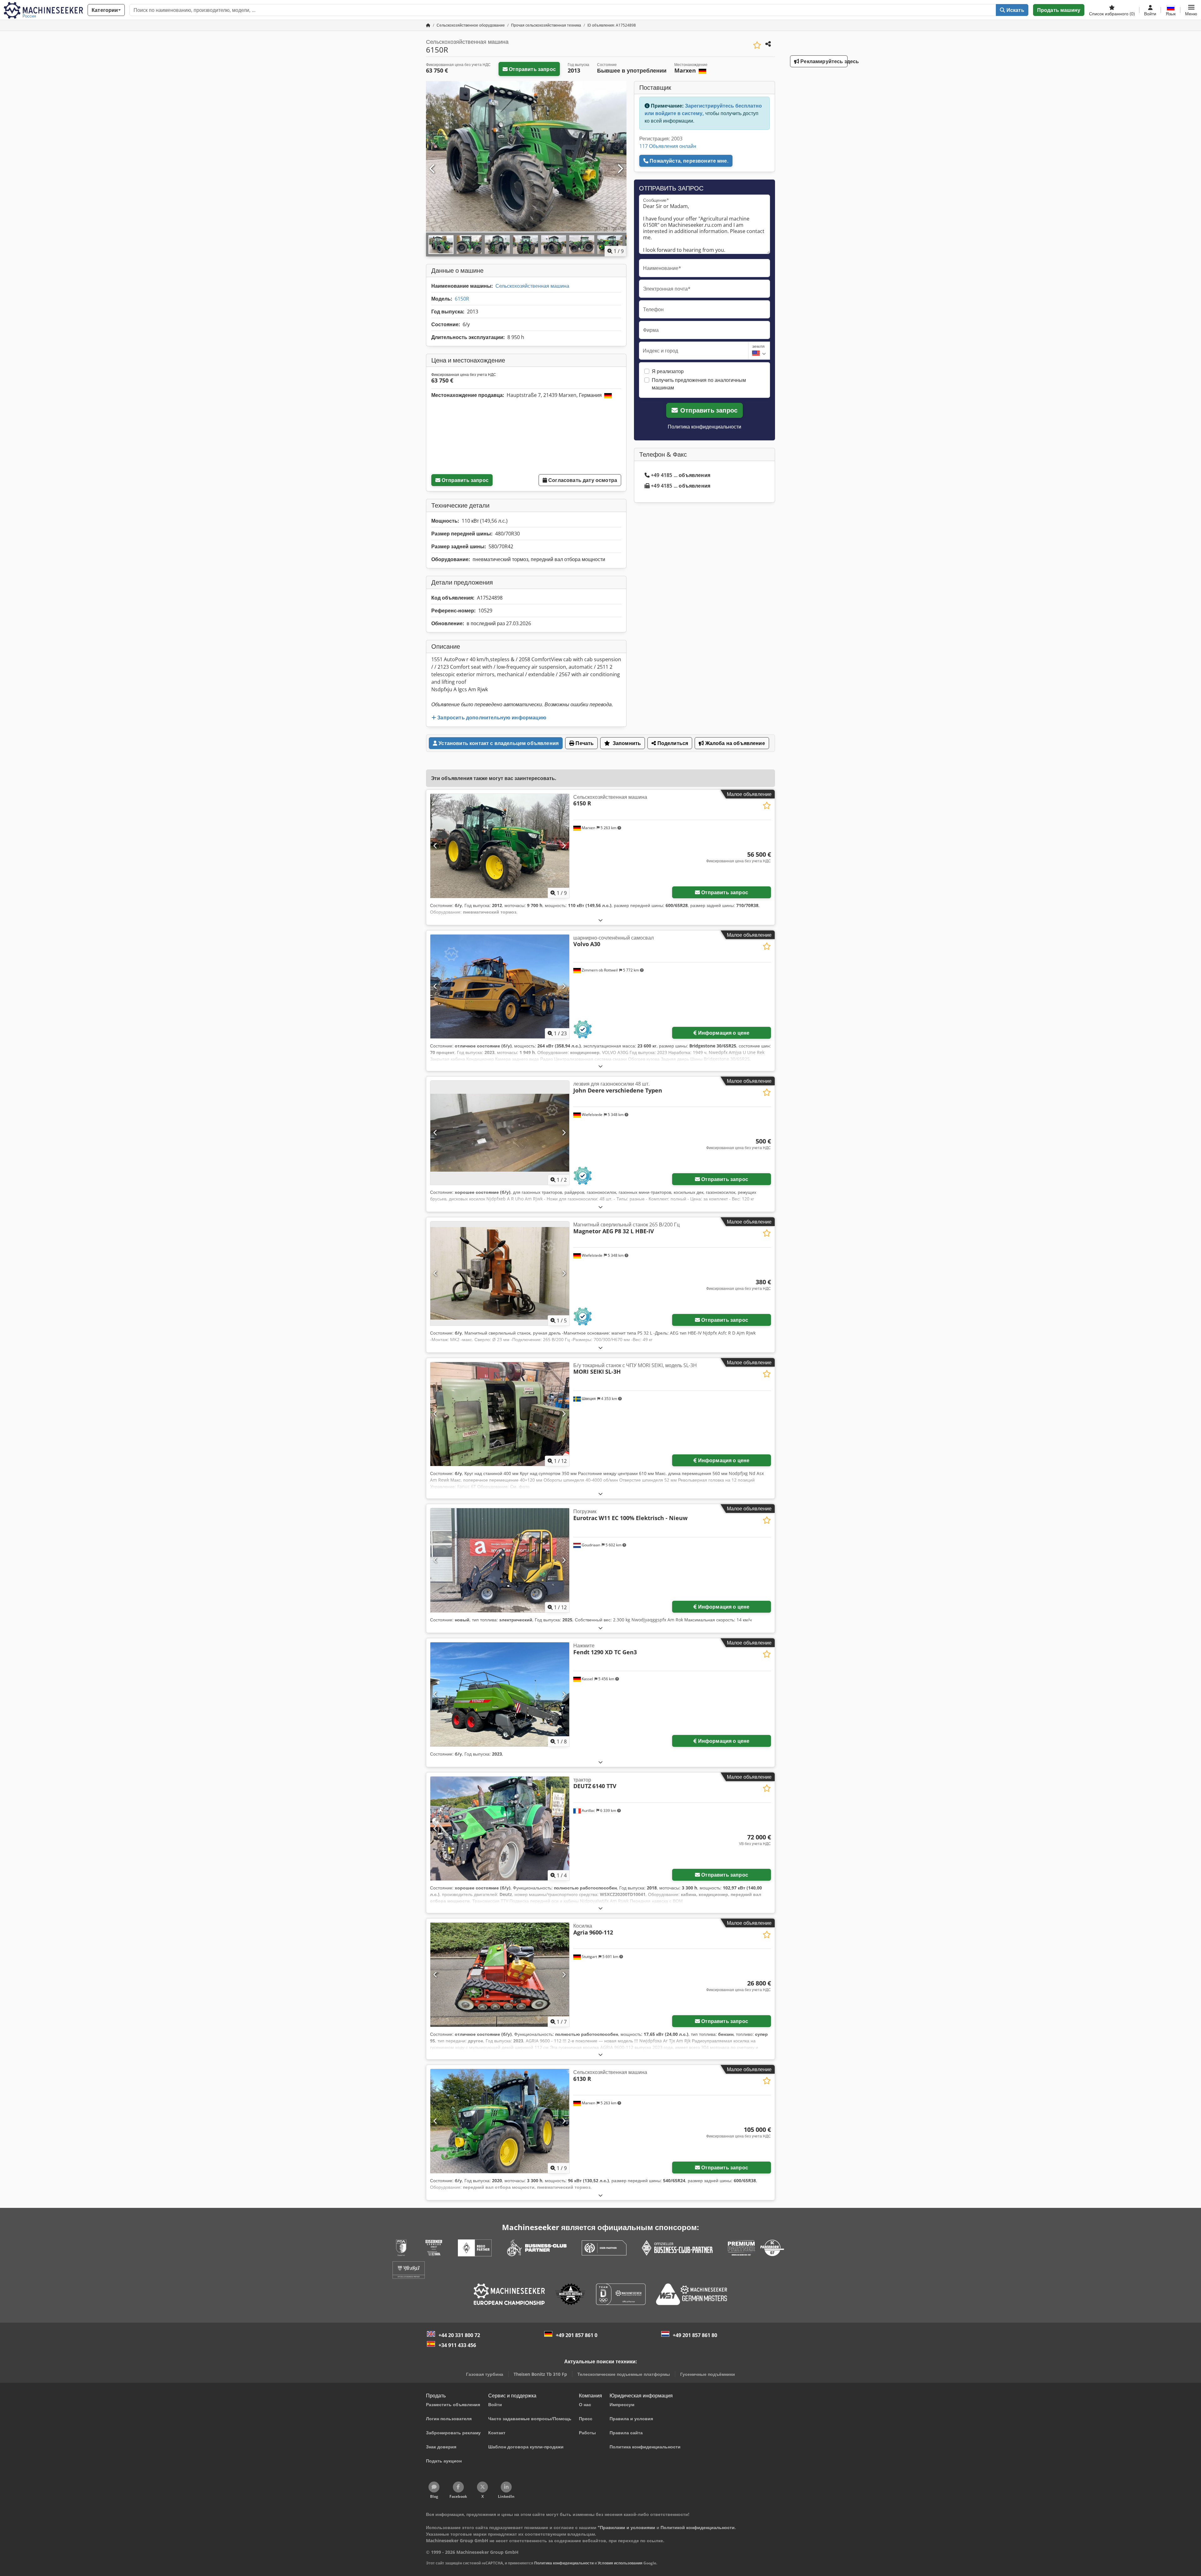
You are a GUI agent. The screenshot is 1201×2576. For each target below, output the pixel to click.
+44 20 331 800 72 (459, 2335)
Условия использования (620, 2563)
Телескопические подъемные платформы (624, 2374)
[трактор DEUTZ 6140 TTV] (500, 1829)
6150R (462, 299)
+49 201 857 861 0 (577, 2335)
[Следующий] (620, 169)
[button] (1191, 10)
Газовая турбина (485, 2374)
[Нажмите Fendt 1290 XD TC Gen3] (500, 1694)
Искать (1015, 10)
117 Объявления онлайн (668, 146)
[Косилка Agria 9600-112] (500, 1975)
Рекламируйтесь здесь (823, 61)
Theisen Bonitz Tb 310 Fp (540, 2374)
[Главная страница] (428, 25)
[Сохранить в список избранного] (757, 45)
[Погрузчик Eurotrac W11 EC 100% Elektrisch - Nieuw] (500, 1560)
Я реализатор (668, 371)
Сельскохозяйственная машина (532, 286)
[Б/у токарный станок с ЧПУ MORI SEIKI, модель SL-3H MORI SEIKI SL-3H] (500, 1414)
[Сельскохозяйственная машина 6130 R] (500, 2121)
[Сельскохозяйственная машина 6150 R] (500, 846)
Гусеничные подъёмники (708, 2374)
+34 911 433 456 (457, 2345)
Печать (584, 743)
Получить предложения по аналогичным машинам (699, 384)
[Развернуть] (600, 920)
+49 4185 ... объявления (681, 475)
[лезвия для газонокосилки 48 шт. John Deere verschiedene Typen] (500, 1133)
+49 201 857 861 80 (695, 2335)
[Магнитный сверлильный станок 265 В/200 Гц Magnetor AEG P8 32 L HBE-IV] (500, 1273)
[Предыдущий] (433, 169)
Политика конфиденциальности (704, 427)
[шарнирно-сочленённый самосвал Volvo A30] (500, 987)
